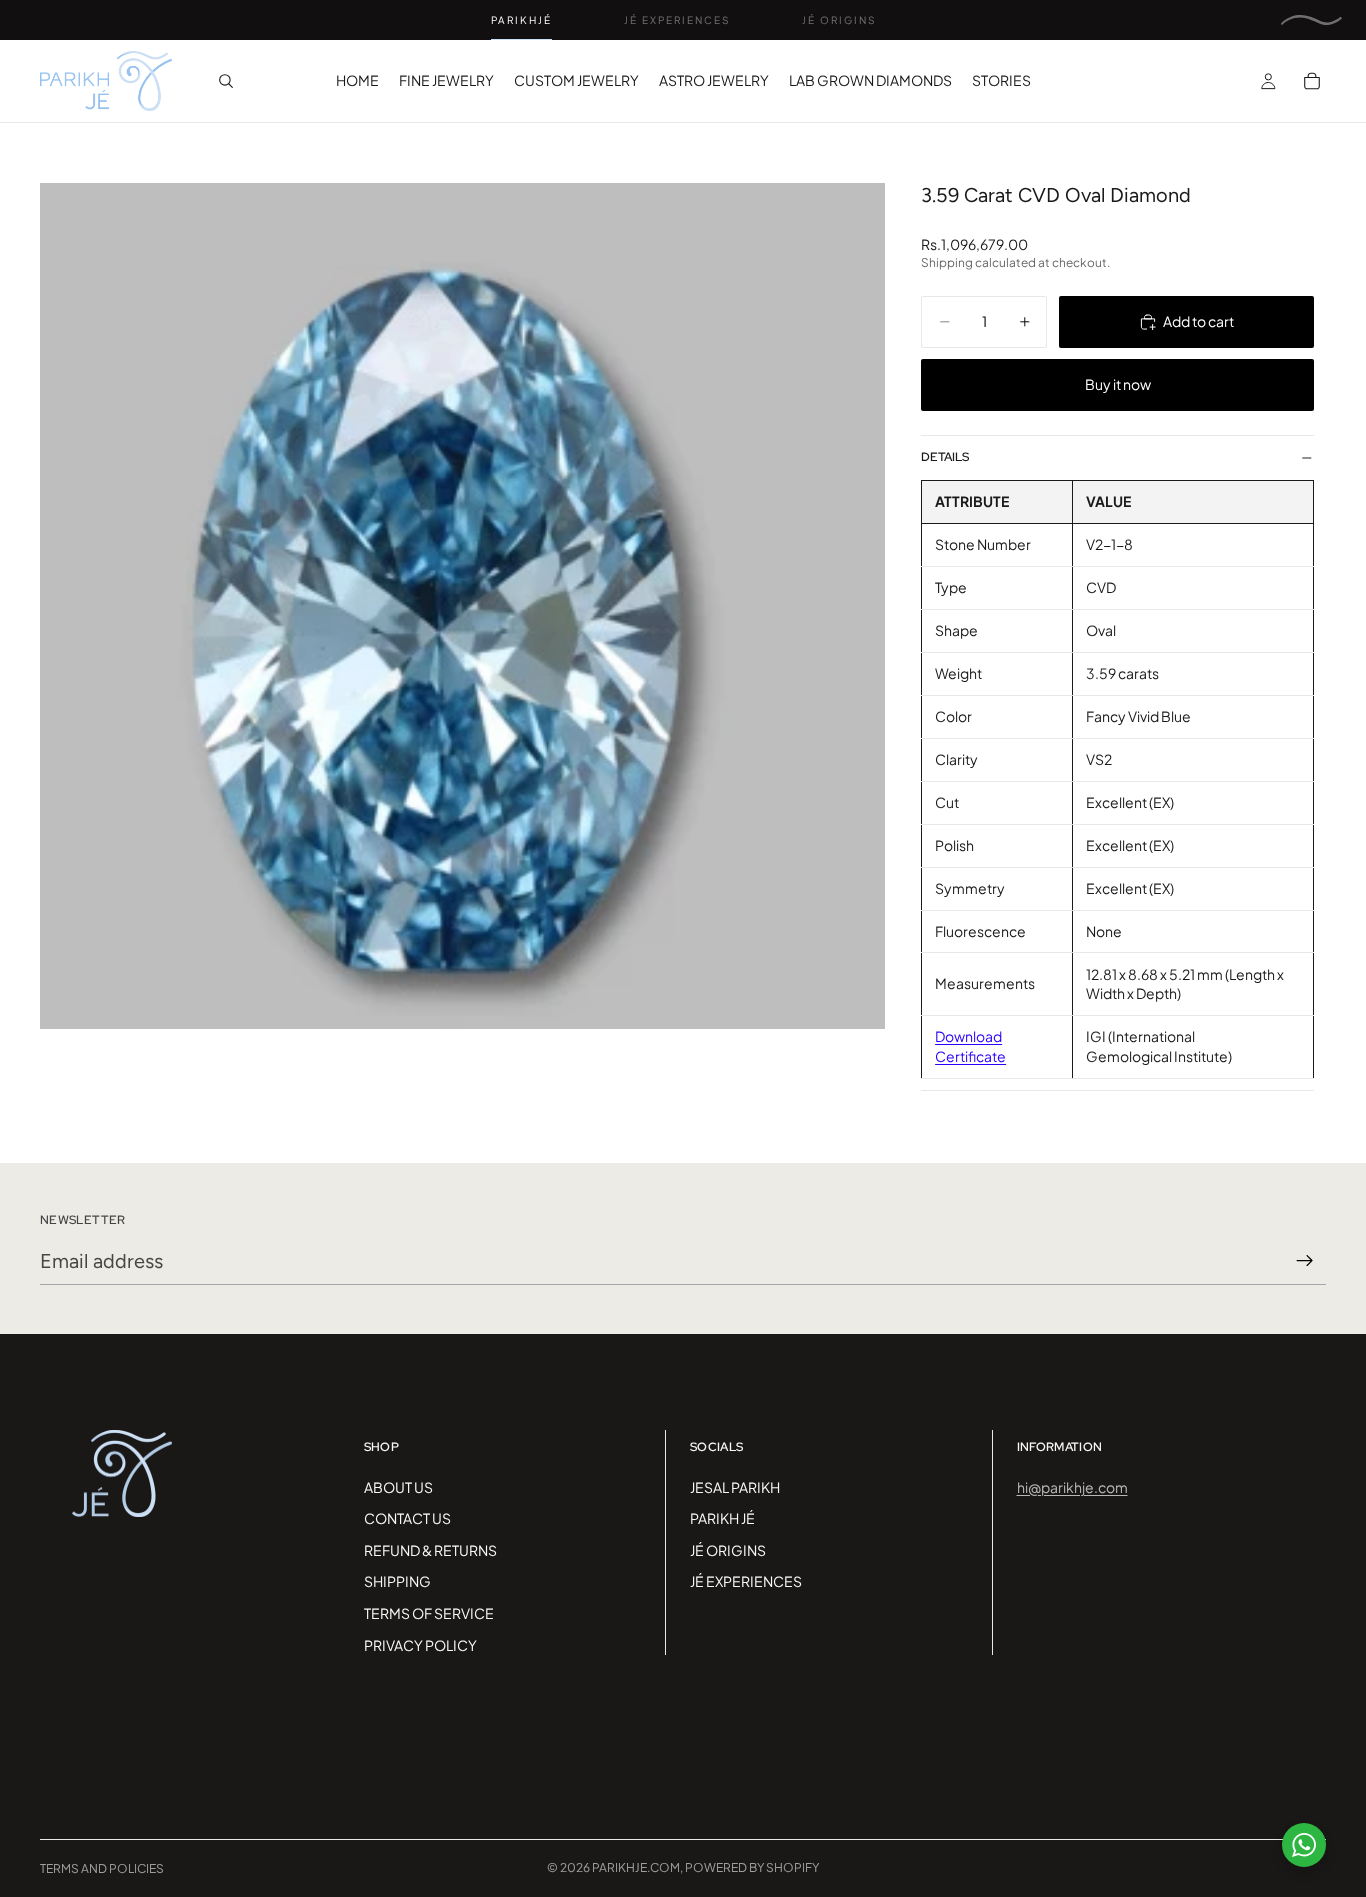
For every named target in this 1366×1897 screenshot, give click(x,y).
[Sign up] (1305, 1261)
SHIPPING (397, 1581)
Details (945, 457)
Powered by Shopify (752, 1867)
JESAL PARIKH (735, 1487)
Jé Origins (839, 20)
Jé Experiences (677, 20)
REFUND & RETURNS (430, 1550)
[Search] (226, 81)
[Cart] (1312, 81)
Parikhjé (521, 20)
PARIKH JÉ (722, 1518)
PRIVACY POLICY (420, 1645)
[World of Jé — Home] (1311, 20)
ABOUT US (398, 1487)
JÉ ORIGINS (728, 1550)
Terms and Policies (102, 1868)
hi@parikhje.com (1072, 1487)
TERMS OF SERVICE (429, 1613)
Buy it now (1118, 384)
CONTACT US (407, 1518)
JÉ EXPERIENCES (746, 1581)
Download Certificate (970, 1046)
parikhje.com (636, 1867)
